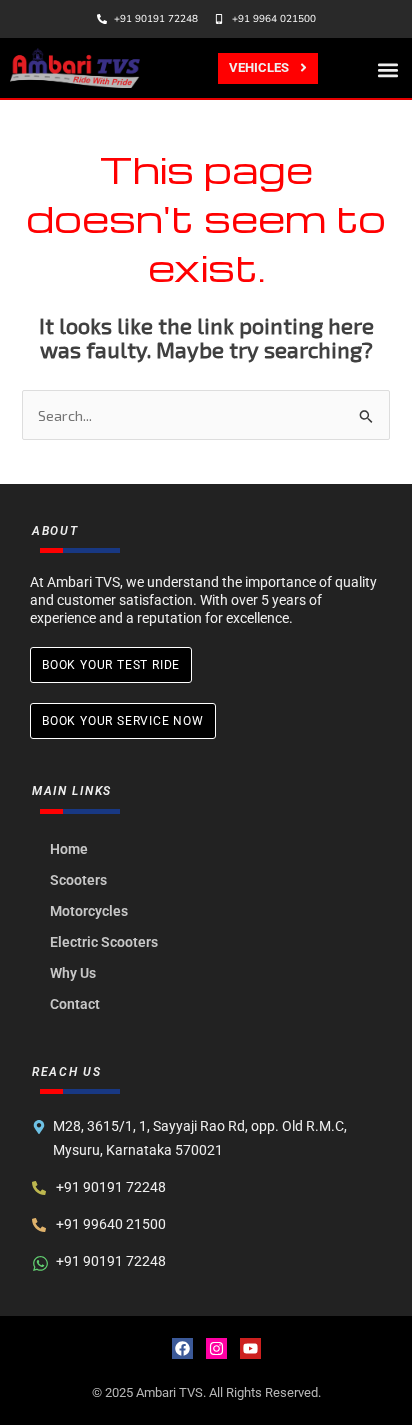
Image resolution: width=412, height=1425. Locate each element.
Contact (75, 1004)
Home (69, 849)
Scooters (78, 880)
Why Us (73, 973)
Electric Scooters (104, 942)
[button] (388, 69)
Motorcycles (89, 911)
